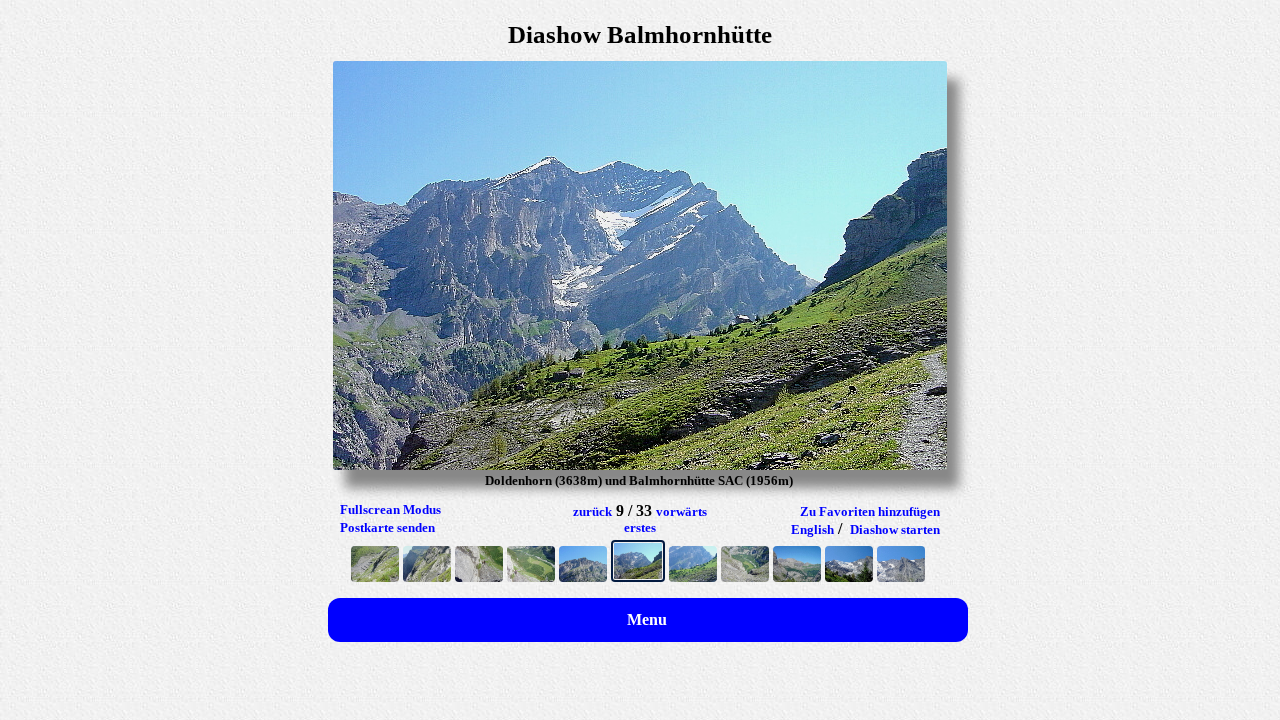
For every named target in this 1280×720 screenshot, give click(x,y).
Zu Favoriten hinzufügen (870, 511)
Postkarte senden (387, 527)
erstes (640, 527)
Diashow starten (895, 529)
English (812, 529)
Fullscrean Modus (390, 509)
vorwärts (681, 511)
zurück (592, 511)
